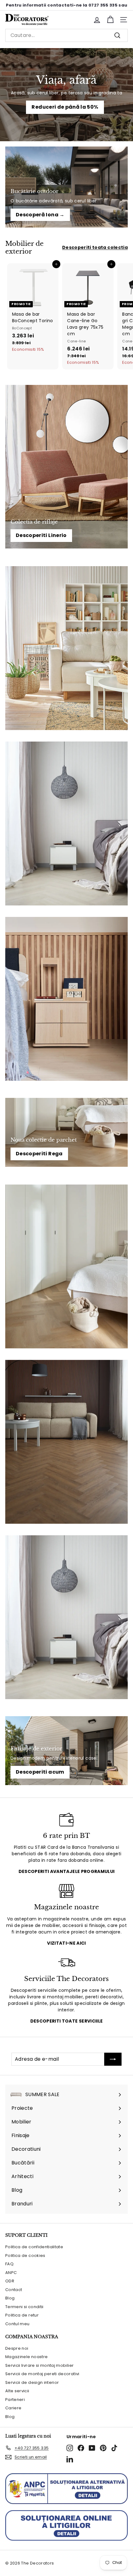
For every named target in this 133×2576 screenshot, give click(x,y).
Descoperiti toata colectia (95, 247)
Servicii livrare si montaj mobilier (39, 2365)
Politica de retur (22, 2315)
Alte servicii (17, 2391)
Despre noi (17, 2348)
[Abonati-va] (113, 2059)
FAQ (9, 2264)
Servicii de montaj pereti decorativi (42, 2374)
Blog (10, 2298)
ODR (10, 2281)
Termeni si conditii (24, 2307)
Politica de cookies (25, 2256)
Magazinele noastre (26, 2357)
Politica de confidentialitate (34, 2247)
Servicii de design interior (32, 2382)
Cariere (13, 2408)
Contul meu (17, 2324)
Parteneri (15, 2400)
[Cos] (110, 20)
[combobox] (66, 35)
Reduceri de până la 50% (65, 107)
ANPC (11, 2273)
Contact (14, 2290)
